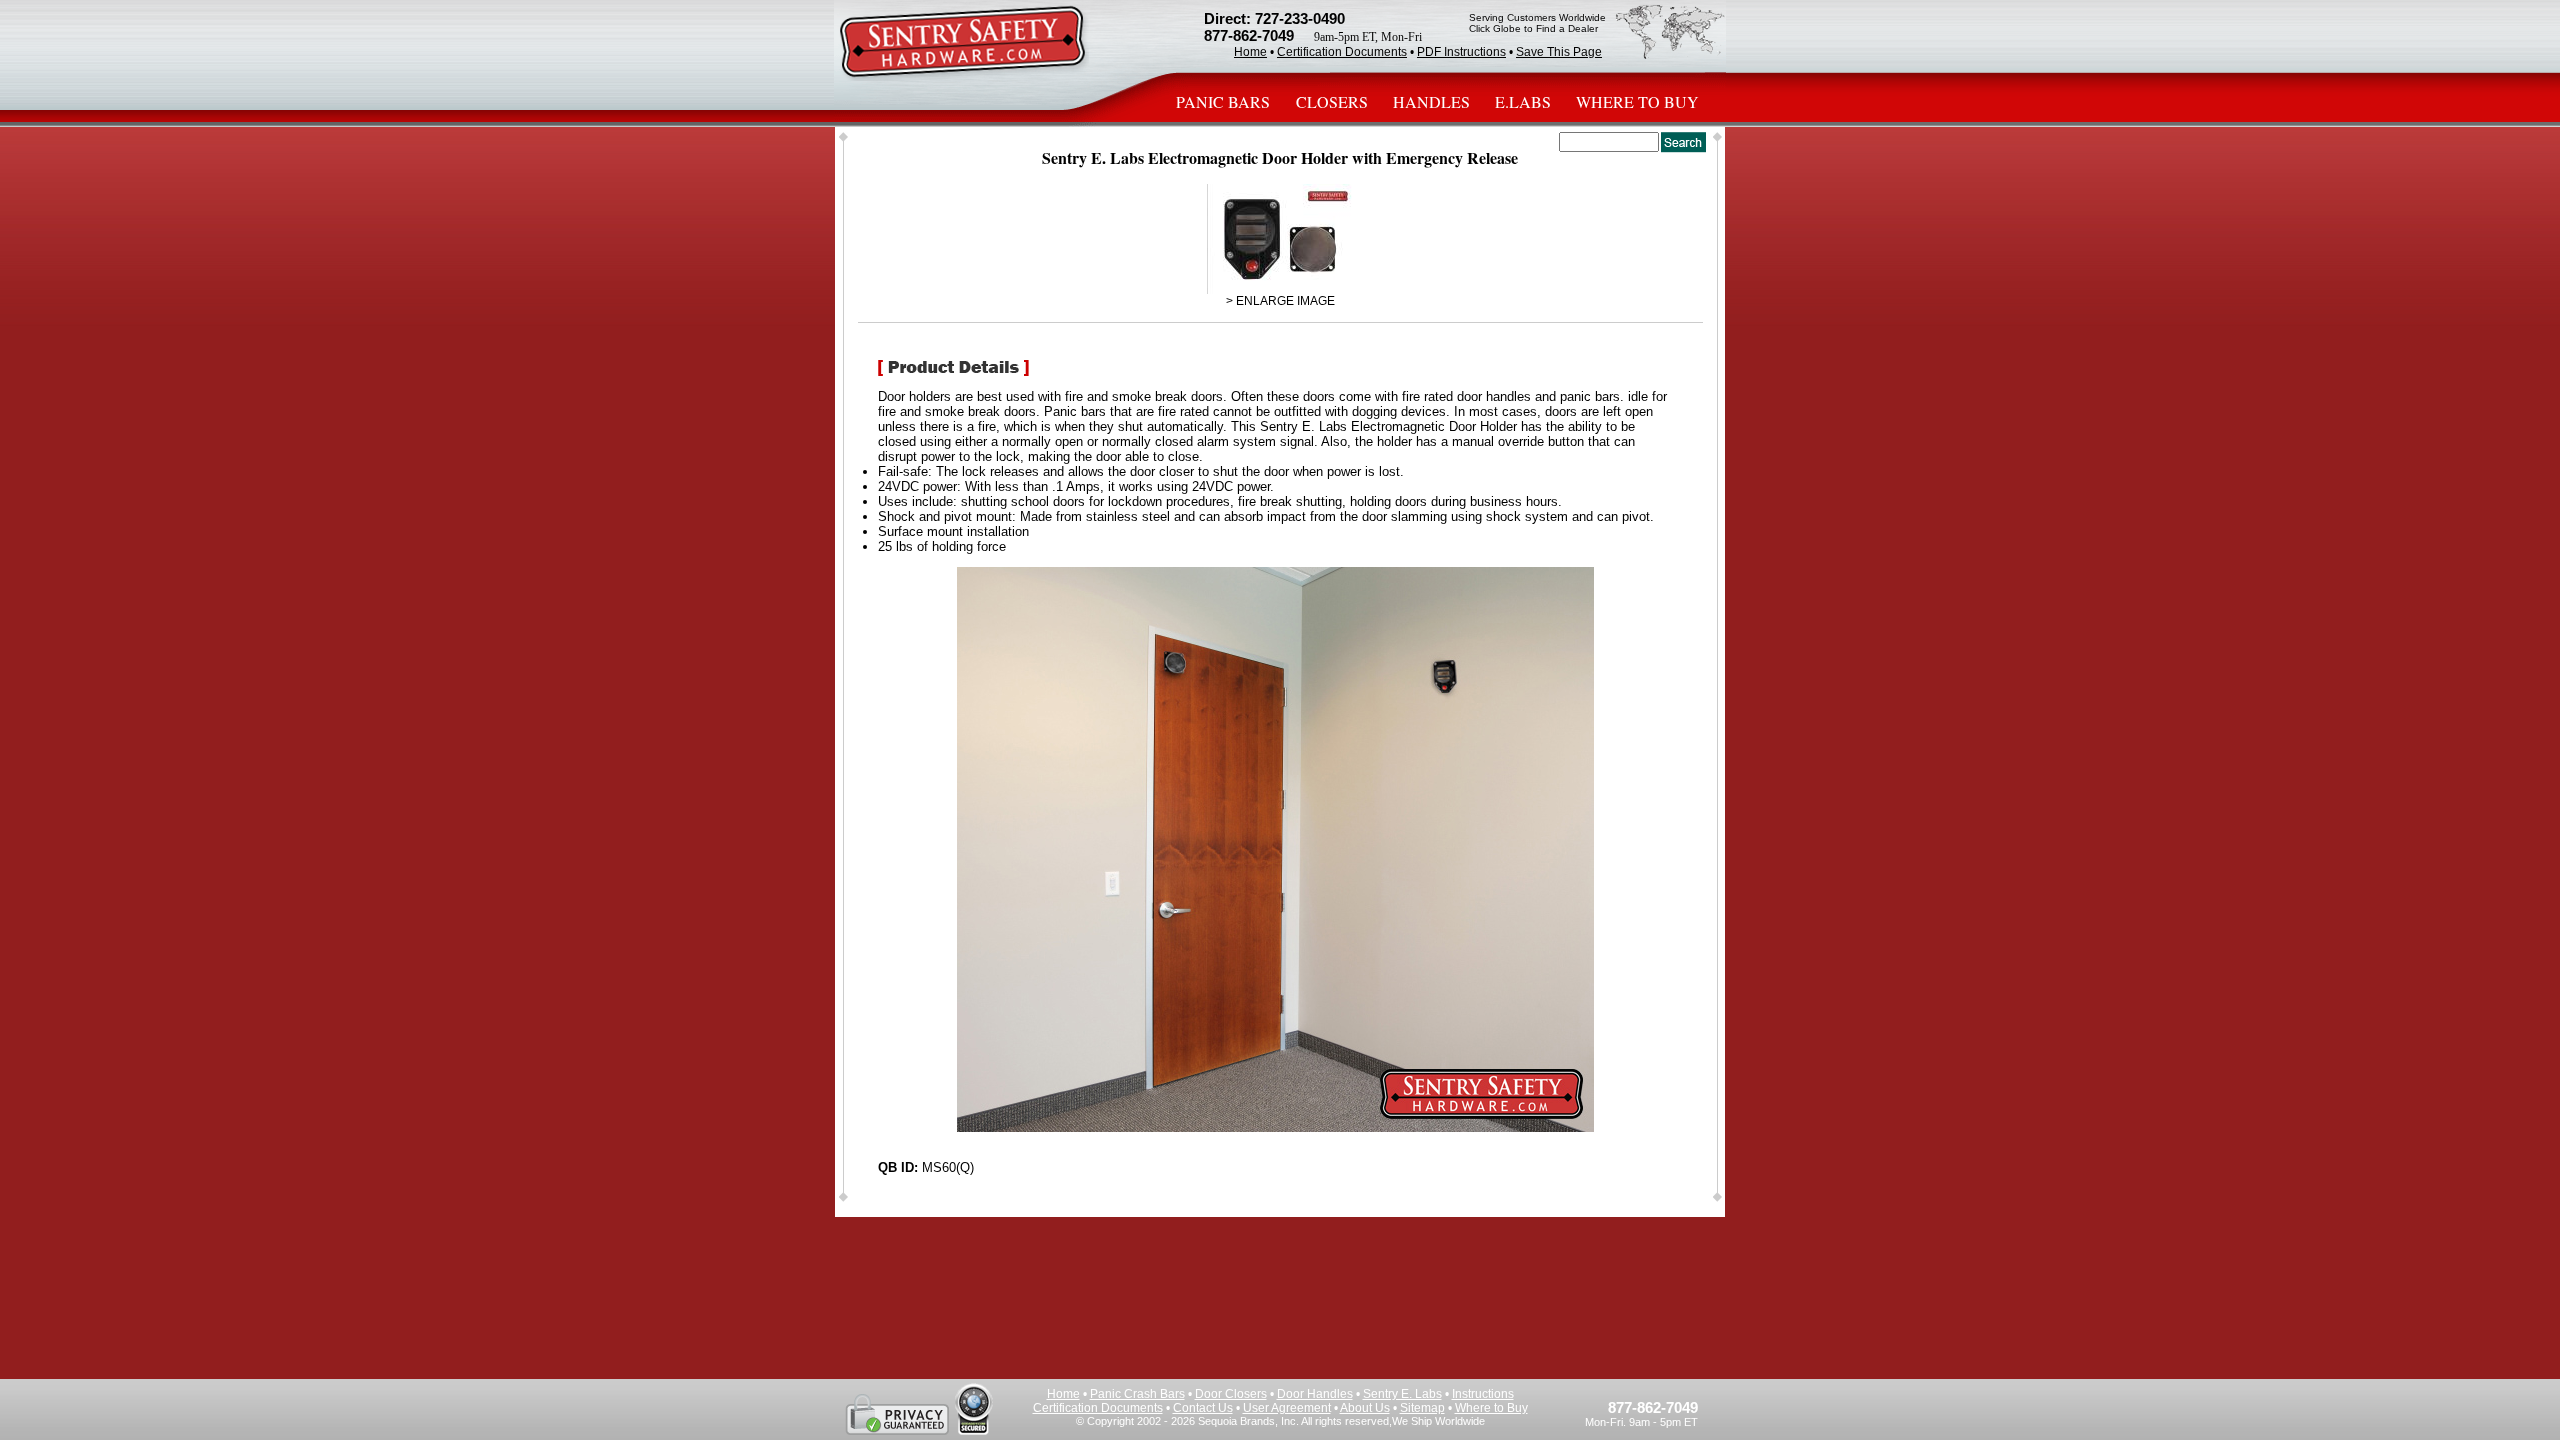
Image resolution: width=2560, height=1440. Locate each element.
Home (1250, 52)
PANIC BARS (1225, 101)
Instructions (1483, 1394)
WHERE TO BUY (1637, 101)
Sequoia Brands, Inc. (1248, 1421)
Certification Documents (1342, 52)
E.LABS (1523, 101)
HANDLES (1431, 101)
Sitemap (1422, 1408)
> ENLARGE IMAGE (1280, 301)
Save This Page (1559, 52)
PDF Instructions (1461, 52)
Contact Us (1203, 1408)
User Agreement (1287, 1408)
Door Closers (1231, 1394)
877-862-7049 (1249, 35)
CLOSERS (1332, 101)
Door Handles (1315, 1394)
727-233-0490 (1300, 18)
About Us (1365, 1408)
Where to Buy (1491, 1408)
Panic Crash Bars (1137, 1394)
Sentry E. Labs (1402, 1394)
